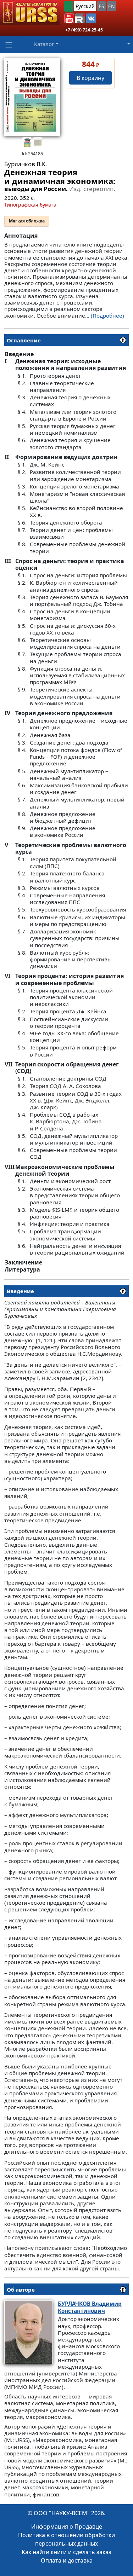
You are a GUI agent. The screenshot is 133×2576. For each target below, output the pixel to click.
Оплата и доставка (67, 2560)
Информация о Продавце (67, 2526)
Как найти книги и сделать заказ (66, 2552)
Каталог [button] (44, 44)
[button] (69, 18)
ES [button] (101, 6)
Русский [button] (85, 6)
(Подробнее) (107, 316)
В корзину (90, 78)
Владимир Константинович (90, 2307)
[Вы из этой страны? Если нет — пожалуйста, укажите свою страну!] (69, 6)
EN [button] (112, 6)
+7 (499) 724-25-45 (84, 30)
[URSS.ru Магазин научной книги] (30, 12)
